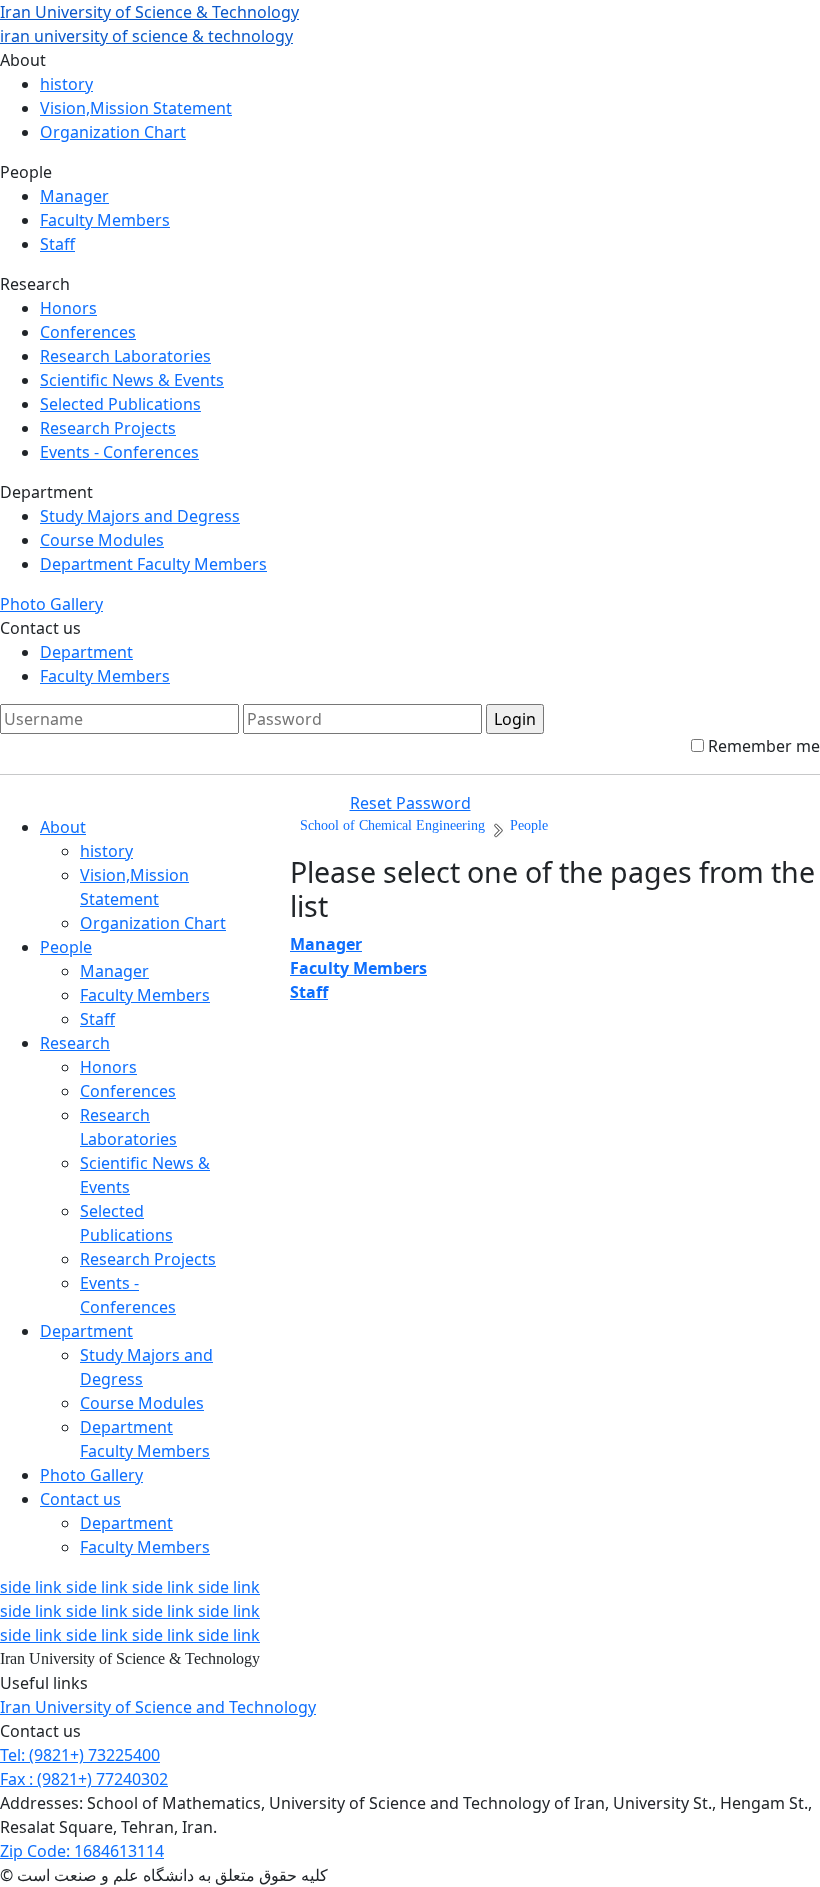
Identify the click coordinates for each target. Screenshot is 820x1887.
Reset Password (410, 803)
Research (75, 1043)
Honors (68, 308)
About (63, 827)
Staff (57, 244)
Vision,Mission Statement (136, 108)
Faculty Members (105, 220)
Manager (74, 196)
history (66, 84)
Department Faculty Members (153, 564)
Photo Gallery (51, 604)
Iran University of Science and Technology (158, 1707)
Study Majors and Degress (140, 516)
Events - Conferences (119, 452)
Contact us (80, 1499)
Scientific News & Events (132, 380)
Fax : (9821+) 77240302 (84, 1779)
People (66, 947)
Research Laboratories (125, 356)
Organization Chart (113, 132)
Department (86, 652)
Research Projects (108, 428)
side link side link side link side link (130, 1587)
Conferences (88, 332)
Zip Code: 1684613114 (82, 1851)
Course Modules (102, 540)
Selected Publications (120, 404)
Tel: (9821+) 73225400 (80, 1755)
